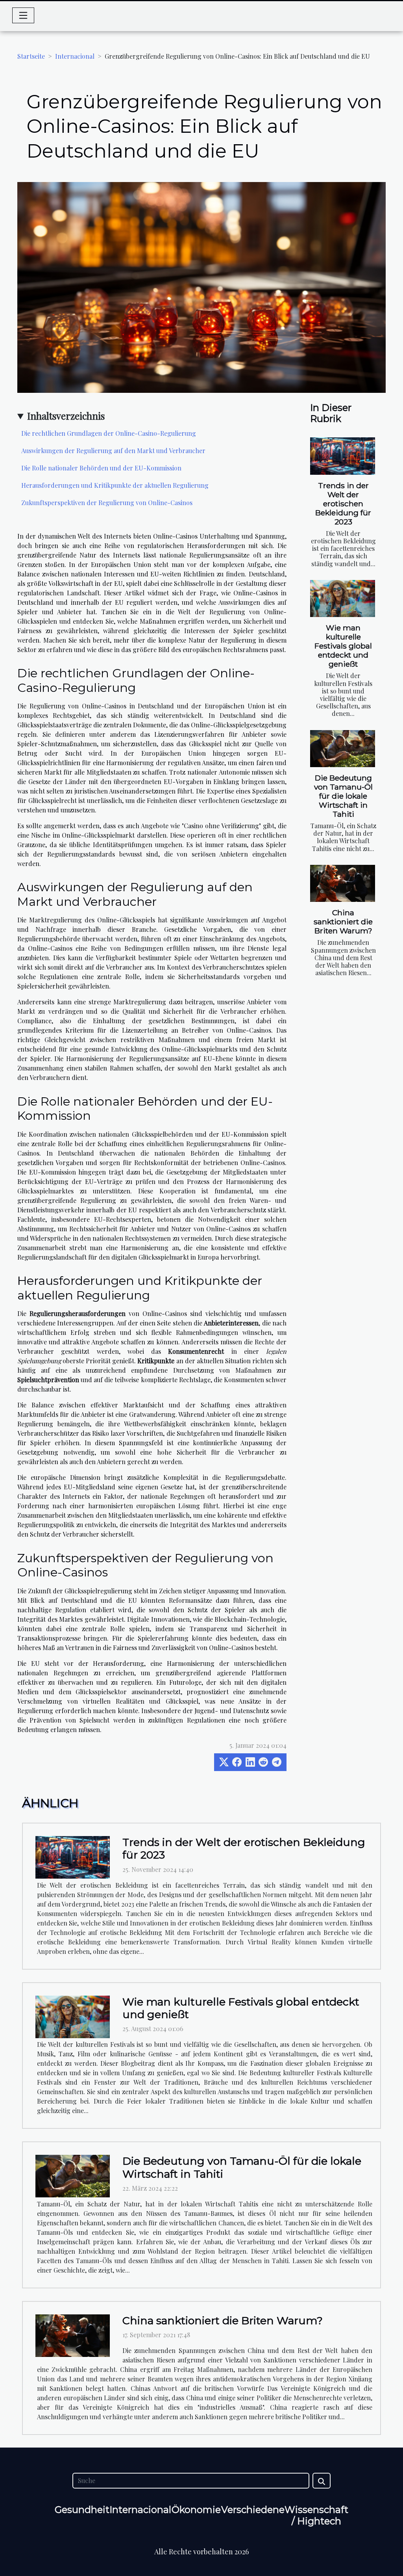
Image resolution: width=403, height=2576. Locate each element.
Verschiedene (253, 2510)
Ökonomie (196, 2510)
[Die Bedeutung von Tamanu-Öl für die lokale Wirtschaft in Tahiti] (343, 749)
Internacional (75, 56)
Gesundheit (82, 2510)
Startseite (31, 56)
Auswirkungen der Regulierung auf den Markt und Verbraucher (113, 451)
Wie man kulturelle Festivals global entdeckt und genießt (343, 646)
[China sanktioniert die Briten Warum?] (343, 883)
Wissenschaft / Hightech (316, 2515)
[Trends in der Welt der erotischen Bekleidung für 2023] (343, 456)
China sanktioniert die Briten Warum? (343, 922)
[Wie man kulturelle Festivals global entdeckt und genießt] (343, 598)
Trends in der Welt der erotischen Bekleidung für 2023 (343, 504)
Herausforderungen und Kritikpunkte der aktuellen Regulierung (115, 485)
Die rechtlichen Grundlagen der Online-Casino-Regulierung (109, 433)
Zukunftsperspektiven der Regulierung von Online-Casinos (107, 503)
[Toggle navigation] (23, 15)
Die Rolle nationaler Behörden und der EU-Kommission (101, 468)
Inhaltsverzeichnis (66, 416)
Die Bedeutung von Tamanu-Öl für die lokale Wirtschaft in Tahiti (343, 796)
